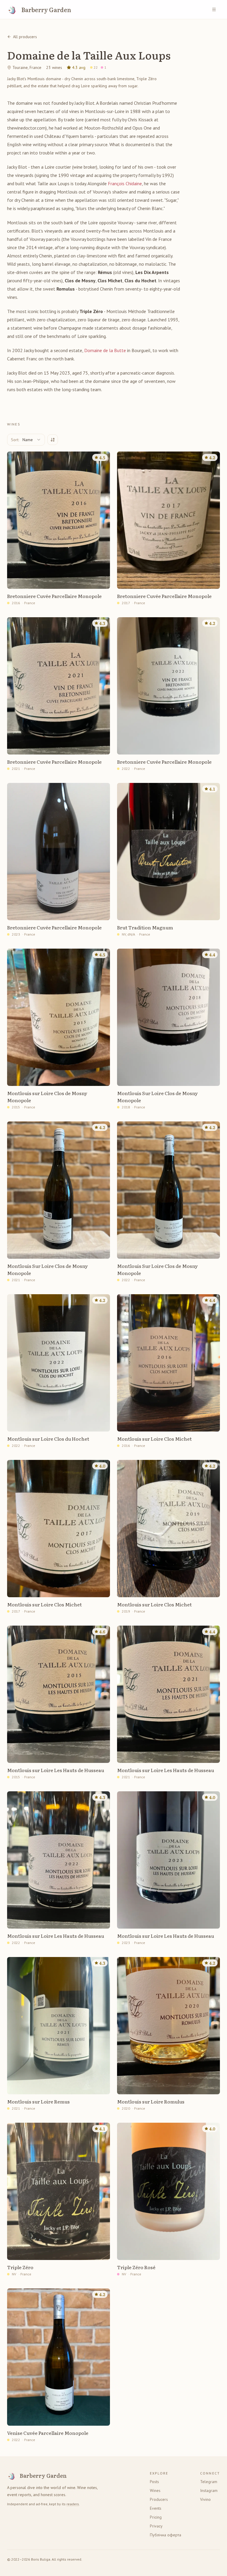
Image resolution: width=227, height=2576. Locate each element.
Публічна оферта (166, 2535)
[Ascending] (53, 440)
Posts (154, 2482)
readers (73, 2504)
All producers (25, 37)
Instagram (209, 2490)
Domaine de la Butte (105, 350)
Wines (155, 2490)
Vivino (205, 2499)
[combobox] (26, 440)
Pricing (156, 2517)
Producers (159, 2499)
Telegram (209, 2482)
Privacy (156, 2526)
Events (156, 2508)
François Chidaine (125, 183)
